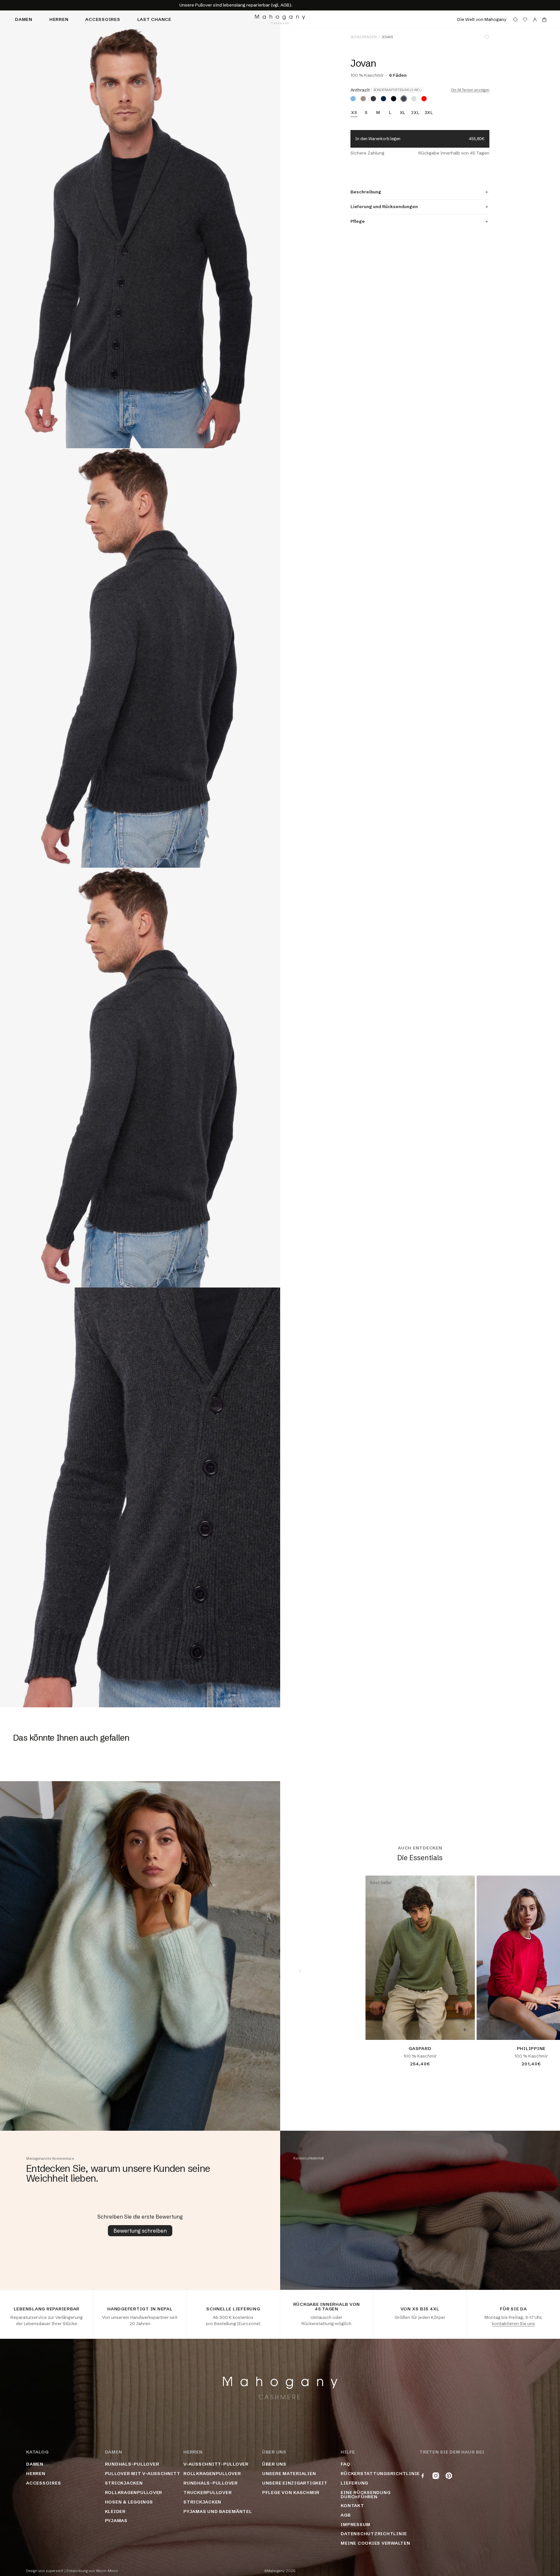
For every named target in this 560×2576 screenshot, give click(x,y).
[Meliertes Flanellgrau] (414, 99)
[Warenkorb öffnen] (544, 20)
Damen (24, 19)
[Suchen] (516, 20)
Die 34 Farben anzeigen (470, 90)
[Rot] (424, 99)
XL (403, 113)
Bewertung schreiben (140, 2231)
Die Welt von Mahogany (482, 19)
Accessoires (103, 19)
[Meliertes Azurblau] (353, 99)
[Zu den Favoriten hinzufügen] (487, 37)
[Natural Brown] (363, 99)
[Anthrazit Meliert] (373, 99)
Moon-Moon (107, 2571)
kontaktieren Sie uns (513, 2323)
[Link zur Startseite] (280, 19)
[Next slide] (540, 1971)
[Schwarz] (394, 99)
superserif (55, 2571)
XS (354, 113)
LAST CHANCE (154, 19)
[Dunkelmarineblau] (383, 99)
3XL (429, 113)
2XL (415, 113)
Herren (59, 19)
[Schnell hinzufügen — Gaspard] (465, 2030)
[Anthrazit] (404, 99)
